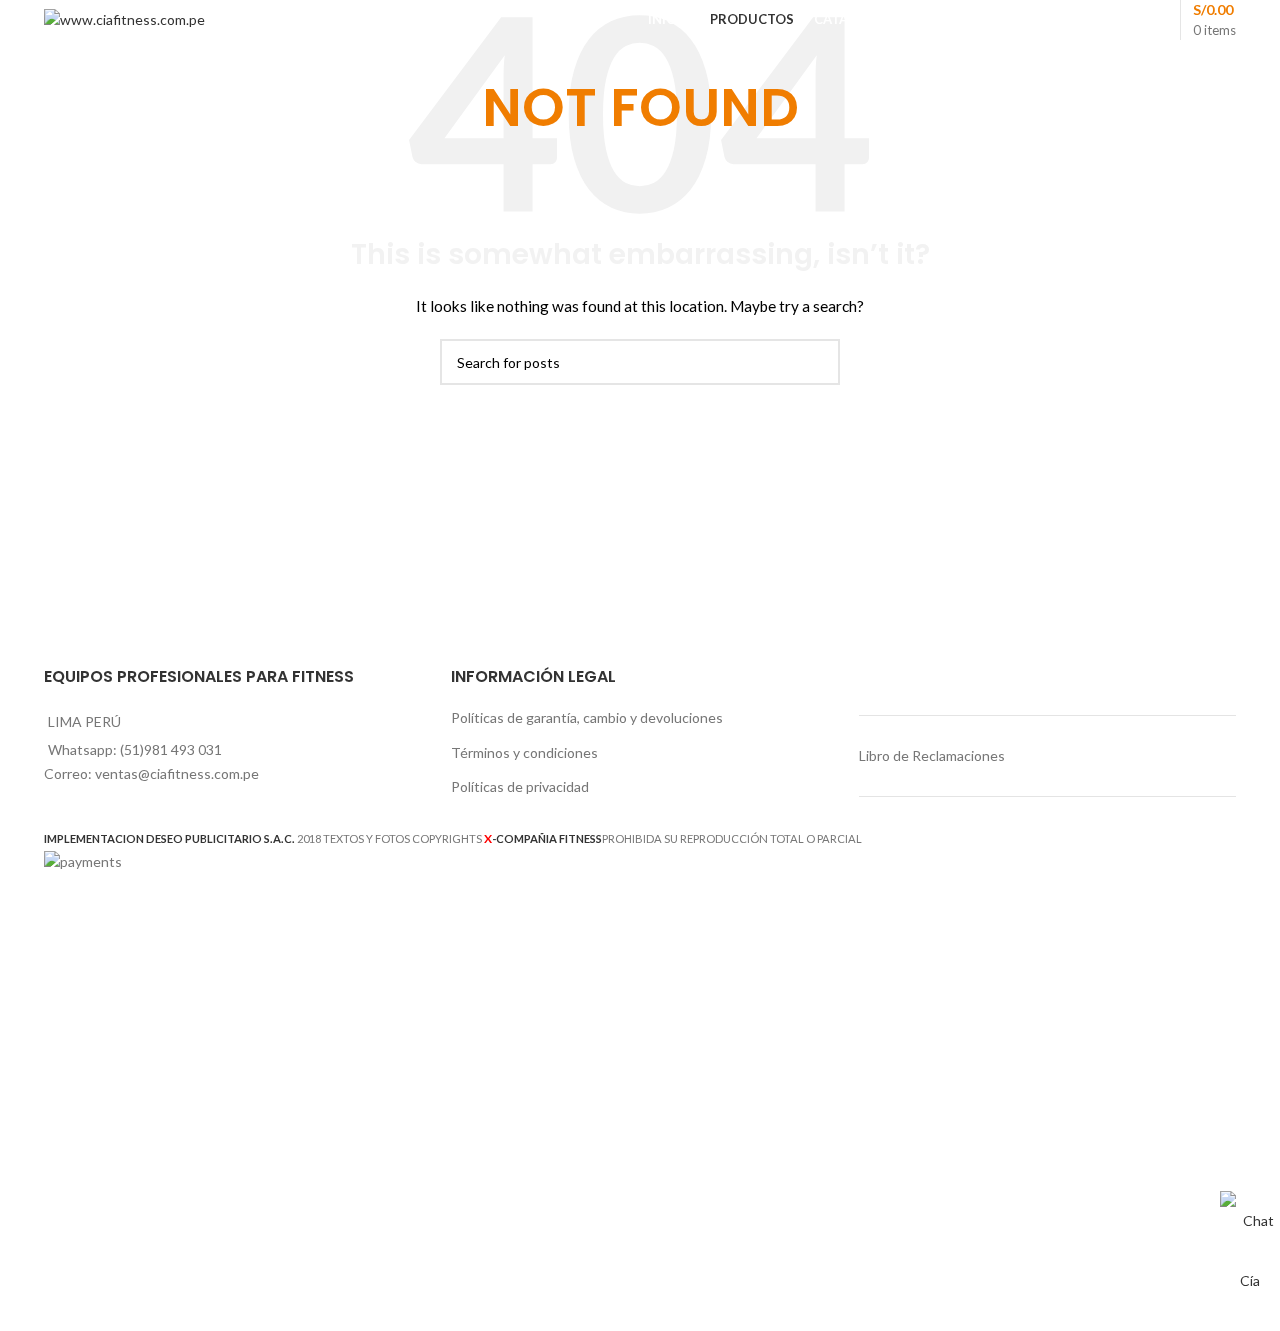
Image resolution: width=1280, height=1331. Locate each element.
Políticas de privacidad (520, 786)
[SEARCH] (817, 362)
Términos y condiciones (524, 752)
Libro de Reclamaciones (932, 755)
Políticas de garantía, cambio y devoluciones (587, 717)
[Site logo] (124, 18)
